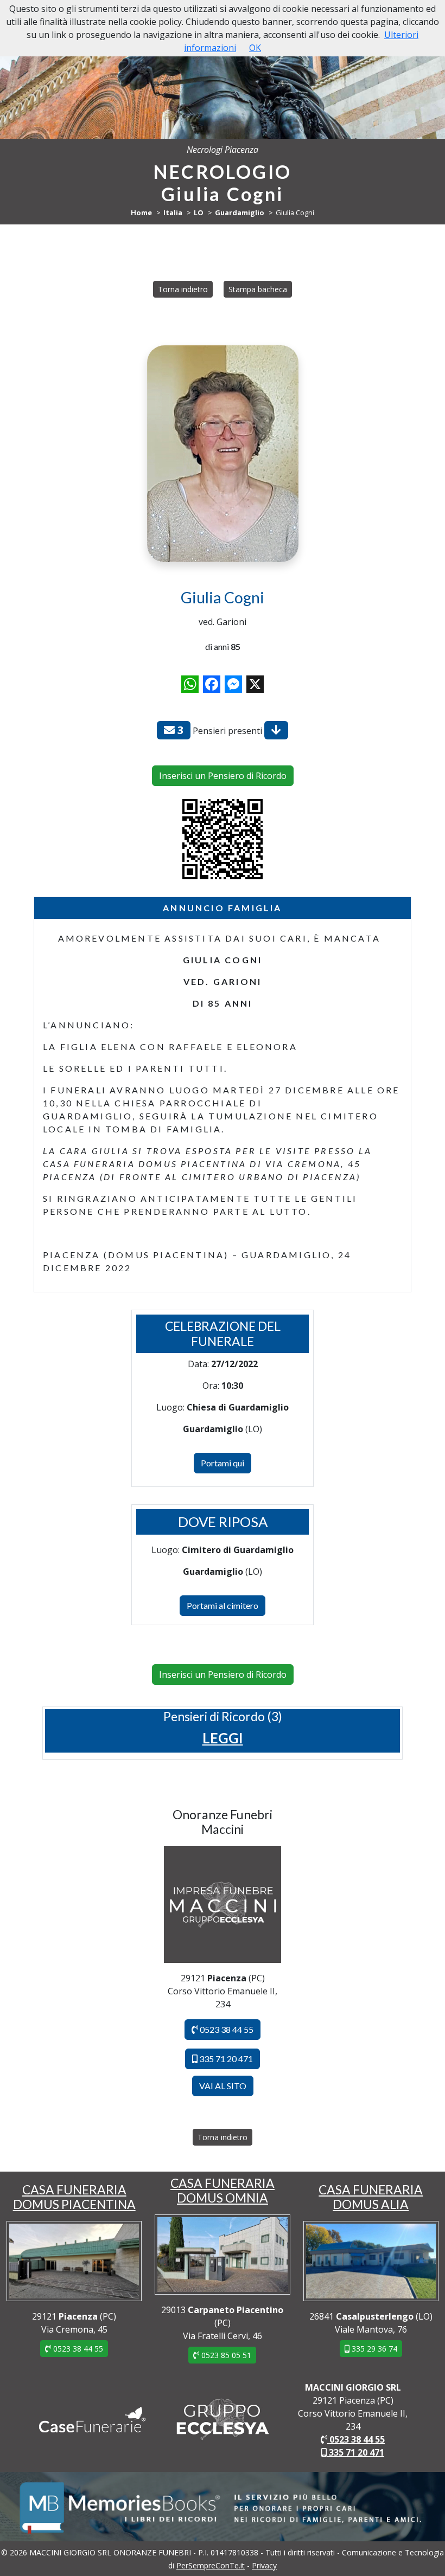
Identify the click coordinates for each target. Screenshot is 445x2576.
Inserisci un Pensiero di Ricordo (223, 776)
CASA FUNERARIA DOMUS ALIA (371, 2197)
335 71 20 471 (225, 2059)
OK (255, 48)
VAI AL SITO (223, 2086)
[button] (223, 1738)
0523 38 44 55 (226, 2029)
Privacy (264, 2565)
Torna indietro (183, 289)
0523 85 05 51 (225, 2355)
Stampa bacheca (258, 289)
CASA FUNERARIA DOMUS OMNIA (223, 2190)
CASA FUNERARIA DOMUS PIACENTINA (74, 2197)
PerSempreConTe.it (211, 2565)
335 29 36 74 (373, 2349)
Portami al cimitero (223, 1605)
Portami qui (223, 1463)
